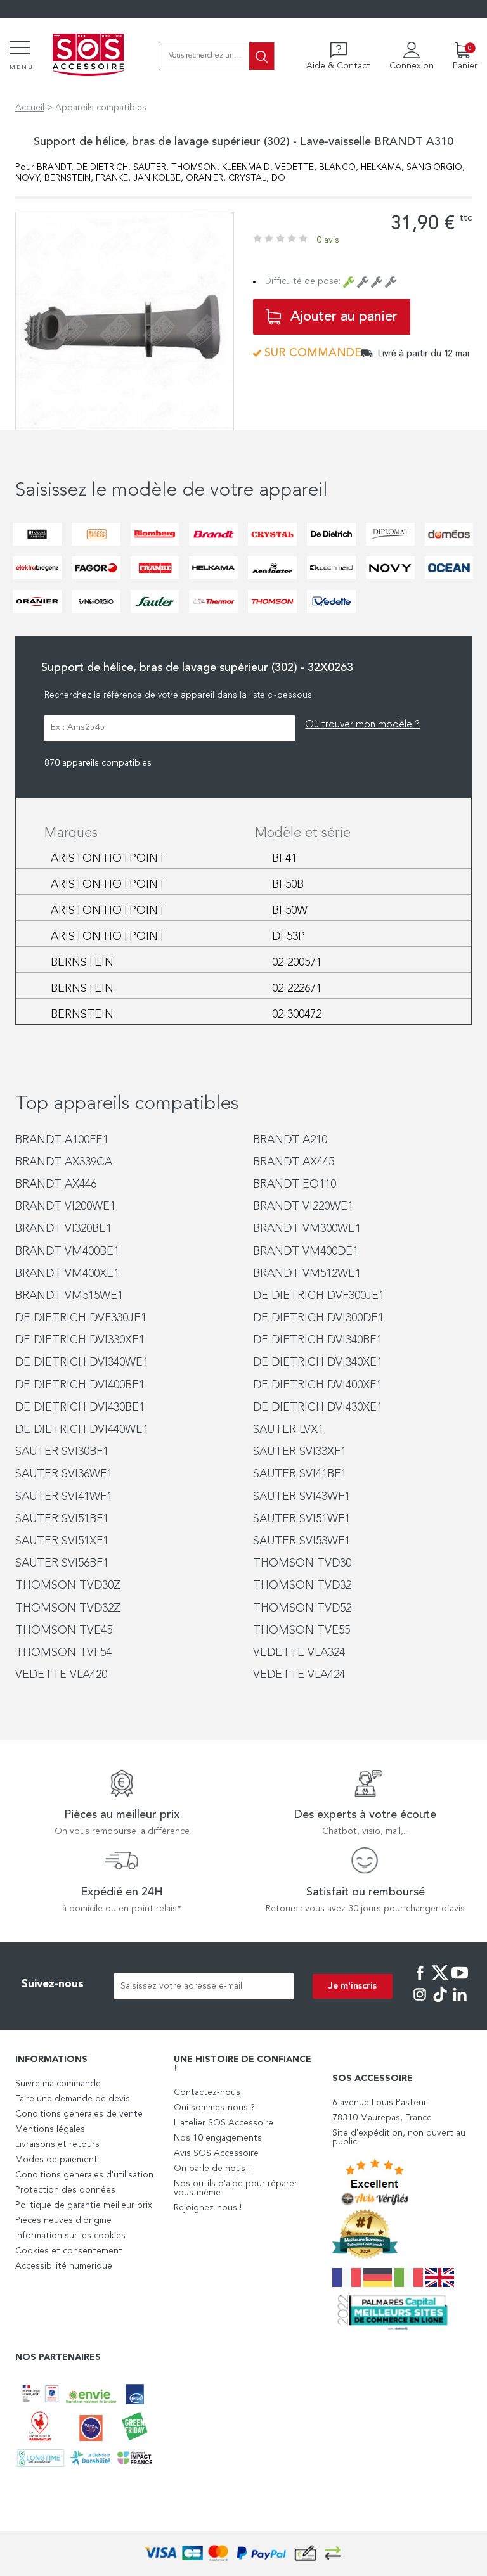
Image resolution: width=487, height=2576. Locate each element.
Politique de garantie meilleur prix (84, 2205)
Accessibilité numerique (64, 2266)
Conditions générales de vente (79, 2114)
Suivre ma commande (58, 2084)
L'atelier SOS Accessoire (224, 2123)
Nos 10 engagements (218, 2138)
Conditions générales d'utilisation (84, 2175)
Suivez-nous (53, 1984)
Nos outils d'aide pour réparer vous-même (236, 2188)
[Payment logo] (243, 2554)
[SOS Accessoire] (88, 56)
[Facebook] (420, 1982)
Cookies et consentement (69, 2251)
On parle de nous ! (212, 2169)
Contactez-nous (207, 2092)
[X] (440, 1982)
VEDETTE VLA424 (299, 1675)
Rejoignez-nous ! (208, 2208)
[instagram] (420, 2003)
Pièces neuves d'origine (63, 2220)
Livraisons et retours (57, 2144)
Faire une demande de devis (73, 2099)
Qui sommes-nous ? (214, 2108)
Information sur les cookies (70, 2236)
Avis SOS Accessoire (216, 2153)
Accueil (30, 108)
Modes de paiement (56, 2160)
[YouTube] (460, 1982)
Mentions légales (50, 2129)
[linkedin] (460, 2003)
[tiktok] (440, 2003)
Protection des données (65, 2190)
